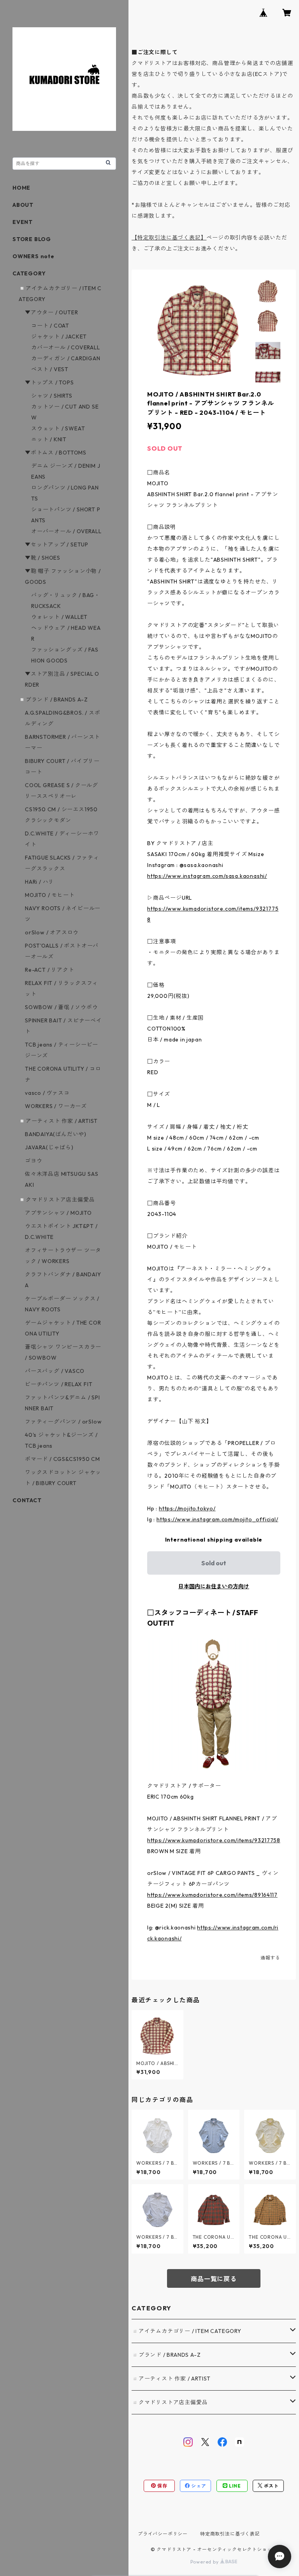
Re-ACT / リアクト (49, 970)
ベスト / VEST (50, 369)
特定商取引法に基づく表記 (230, 2534)
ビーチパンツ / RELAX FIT (59, 1384)
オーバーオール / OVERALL (66, 531)
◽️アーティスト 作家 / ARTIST (171, 2379)
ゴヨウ (33, 1161)
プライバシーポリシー (163, 2534)
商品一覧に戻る (214, 2279)
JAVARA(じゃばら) (49, 1147)
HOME (21, 188)
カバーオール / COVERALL (66, 347)
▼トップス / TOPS (49, 382)
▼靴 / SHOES (43, 558)
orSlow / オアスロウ (52, 932)
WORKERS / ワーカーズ (56, 1106)
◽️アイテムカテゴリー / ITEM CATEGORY (186, 2331)
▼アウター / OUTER (51, 312)
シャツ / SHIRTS (52, 396)
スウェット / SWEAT (58, 428)
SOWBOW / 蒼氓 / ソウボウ (61, 1007)
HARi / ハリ (40, 882)
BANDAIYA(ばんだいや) (56, 1134)
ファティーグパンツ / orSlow (63, 1422)
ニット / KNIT (49, 439)
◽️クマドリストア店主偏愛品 (170, 2402)
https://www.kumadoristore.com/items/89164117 (212, 1895)
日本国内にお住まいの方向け (214, 1586)
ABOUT (23, 205)
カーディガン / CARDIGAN (66, 358)
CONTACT (27, 1500)
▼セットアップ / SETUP (57, 544)
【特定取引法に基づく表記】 (169, 238)
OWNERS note (33, 256)
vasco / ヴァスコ (47, 1093)
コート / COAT (50, 326)
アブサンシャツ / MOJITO (58, 1213)
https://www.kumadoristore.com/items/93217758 (214, 1840)
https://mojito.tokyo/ (187, 1508)
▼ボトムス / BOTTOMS (56, 453)
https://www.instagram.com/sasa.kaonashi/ (207, 876)
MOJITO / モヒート (50, 895)
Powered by (205, 2562)
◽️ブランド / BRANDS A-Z (166, 2355)
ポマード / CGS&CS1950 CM (62, 1459)
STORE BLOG (32, 239)
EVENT (23, 222)
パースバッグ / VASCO (55, 1371)
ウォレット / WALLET (59, 617)
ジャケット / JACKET (59, 337)
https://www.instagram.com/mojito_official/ (217, 1519)
